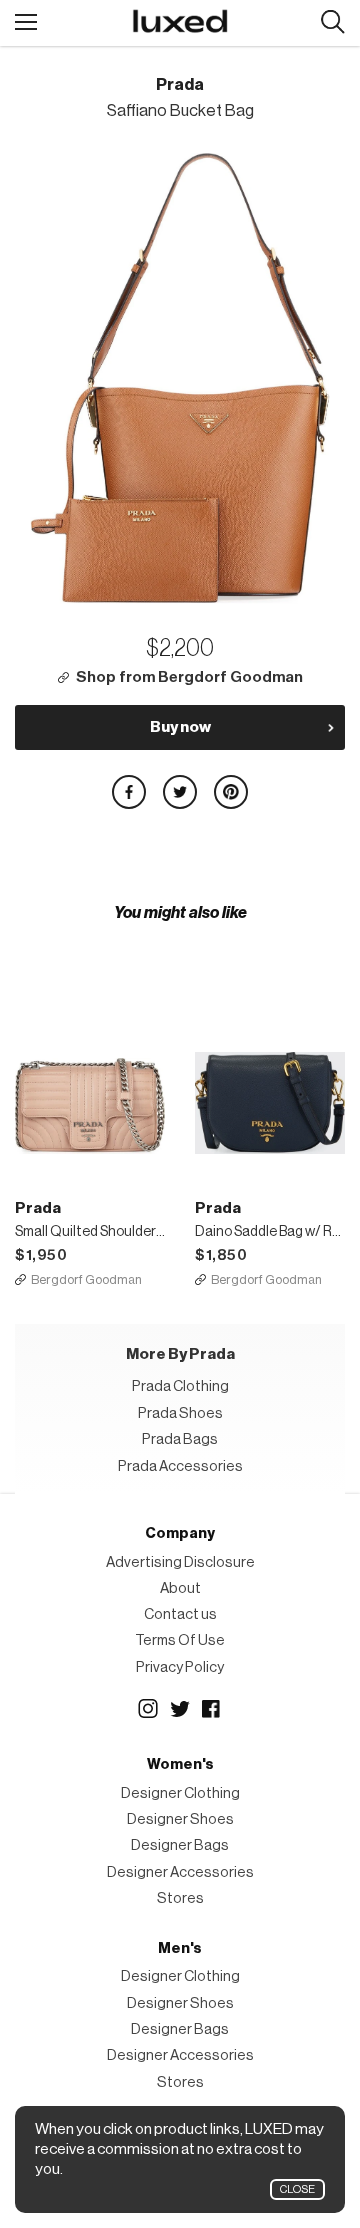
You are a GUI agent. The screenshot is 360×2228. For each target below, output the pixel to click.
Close (297, 2189)
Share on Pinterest (231, 792)
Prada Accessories (180, 1466)
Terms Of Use (180, 1640)
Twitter (180, 1709)
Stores (180, 1898)
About (180, 1588)
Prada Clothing (180, 1386)
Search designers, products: (332, 22)
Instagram (148, 1709)
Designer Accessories (180, 1872)
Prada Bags (180, 1439)
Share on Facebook (129, 792)
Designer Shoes (180, 1819)
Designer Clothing (180, 1793)
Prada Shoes (180, 1413)
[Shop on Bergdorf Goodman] (90, 1039)
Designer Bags (180, 1845)
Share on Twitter (180, 792)
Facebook (212, 1709)
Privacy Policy (180, 1667)
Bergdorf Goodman (86, 1279)
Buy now (180, 727)
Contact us (180, 1614)
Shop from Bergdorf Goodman (189, 677)
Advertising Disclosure (180, 1562)
